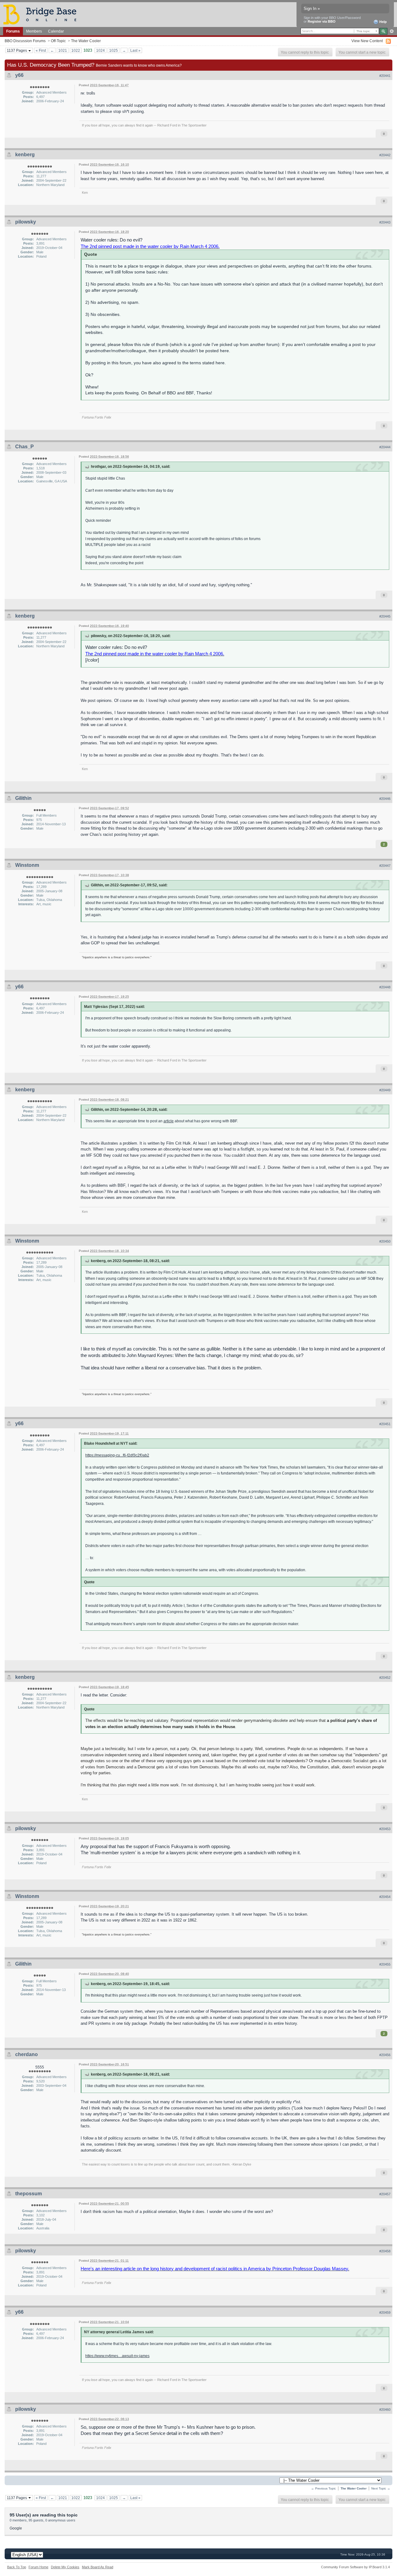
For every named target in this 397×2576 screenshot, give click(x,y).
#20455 (385, 1964)
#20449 (385, 1090)
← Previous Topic (323, 2488)
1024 (100, 50)
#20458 (385, 2251)
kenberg (25, 155)
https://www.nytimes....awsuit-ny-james (117, 2356)
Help (383, 22)
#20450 (385, 1241)
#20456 (385, 2055)
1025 (114, 50)
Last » (135, 50)
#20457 (385, 2194)
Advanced (392, 31)
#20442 (385, 155)
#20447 (385, 866)
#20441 (385, 76)
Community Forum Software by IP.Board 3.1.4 (355, 2567)
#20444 (385, 447)
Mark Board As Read (98, 2567)
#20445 (385, 616)
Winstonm (27, 865)
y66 (19, 75)
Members (34, 31)
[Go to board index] (42, 14)
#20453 (385, 1829)
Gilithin (23, 798)
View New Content (367, 41)
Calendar (56, 31)
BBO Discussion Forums (25, 41)
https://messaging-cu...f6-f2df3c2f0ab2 (117, 1455)
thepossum (29, 2194)
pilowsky (26, 222)
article (169, 1121)
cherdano (27, 2054)
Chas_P (25, 447)
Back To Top (17, 2567)
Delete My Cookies (65, 2567)
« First (41, 50)
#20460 (385, 2410)
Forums (13, 31)
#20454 (385, 1897)
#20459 (385, 2312)
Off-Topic (58, 41)
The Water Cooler (86, 41)
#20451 (385, 1424)
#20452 (385, 1678)
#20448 (385, 987)
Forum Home (38, 2567)
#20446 (385, 799)
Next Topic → (381, 2488)
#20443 (385, 222)
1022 (76, 50)
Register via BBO (322, 21)
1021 (63, 50)
